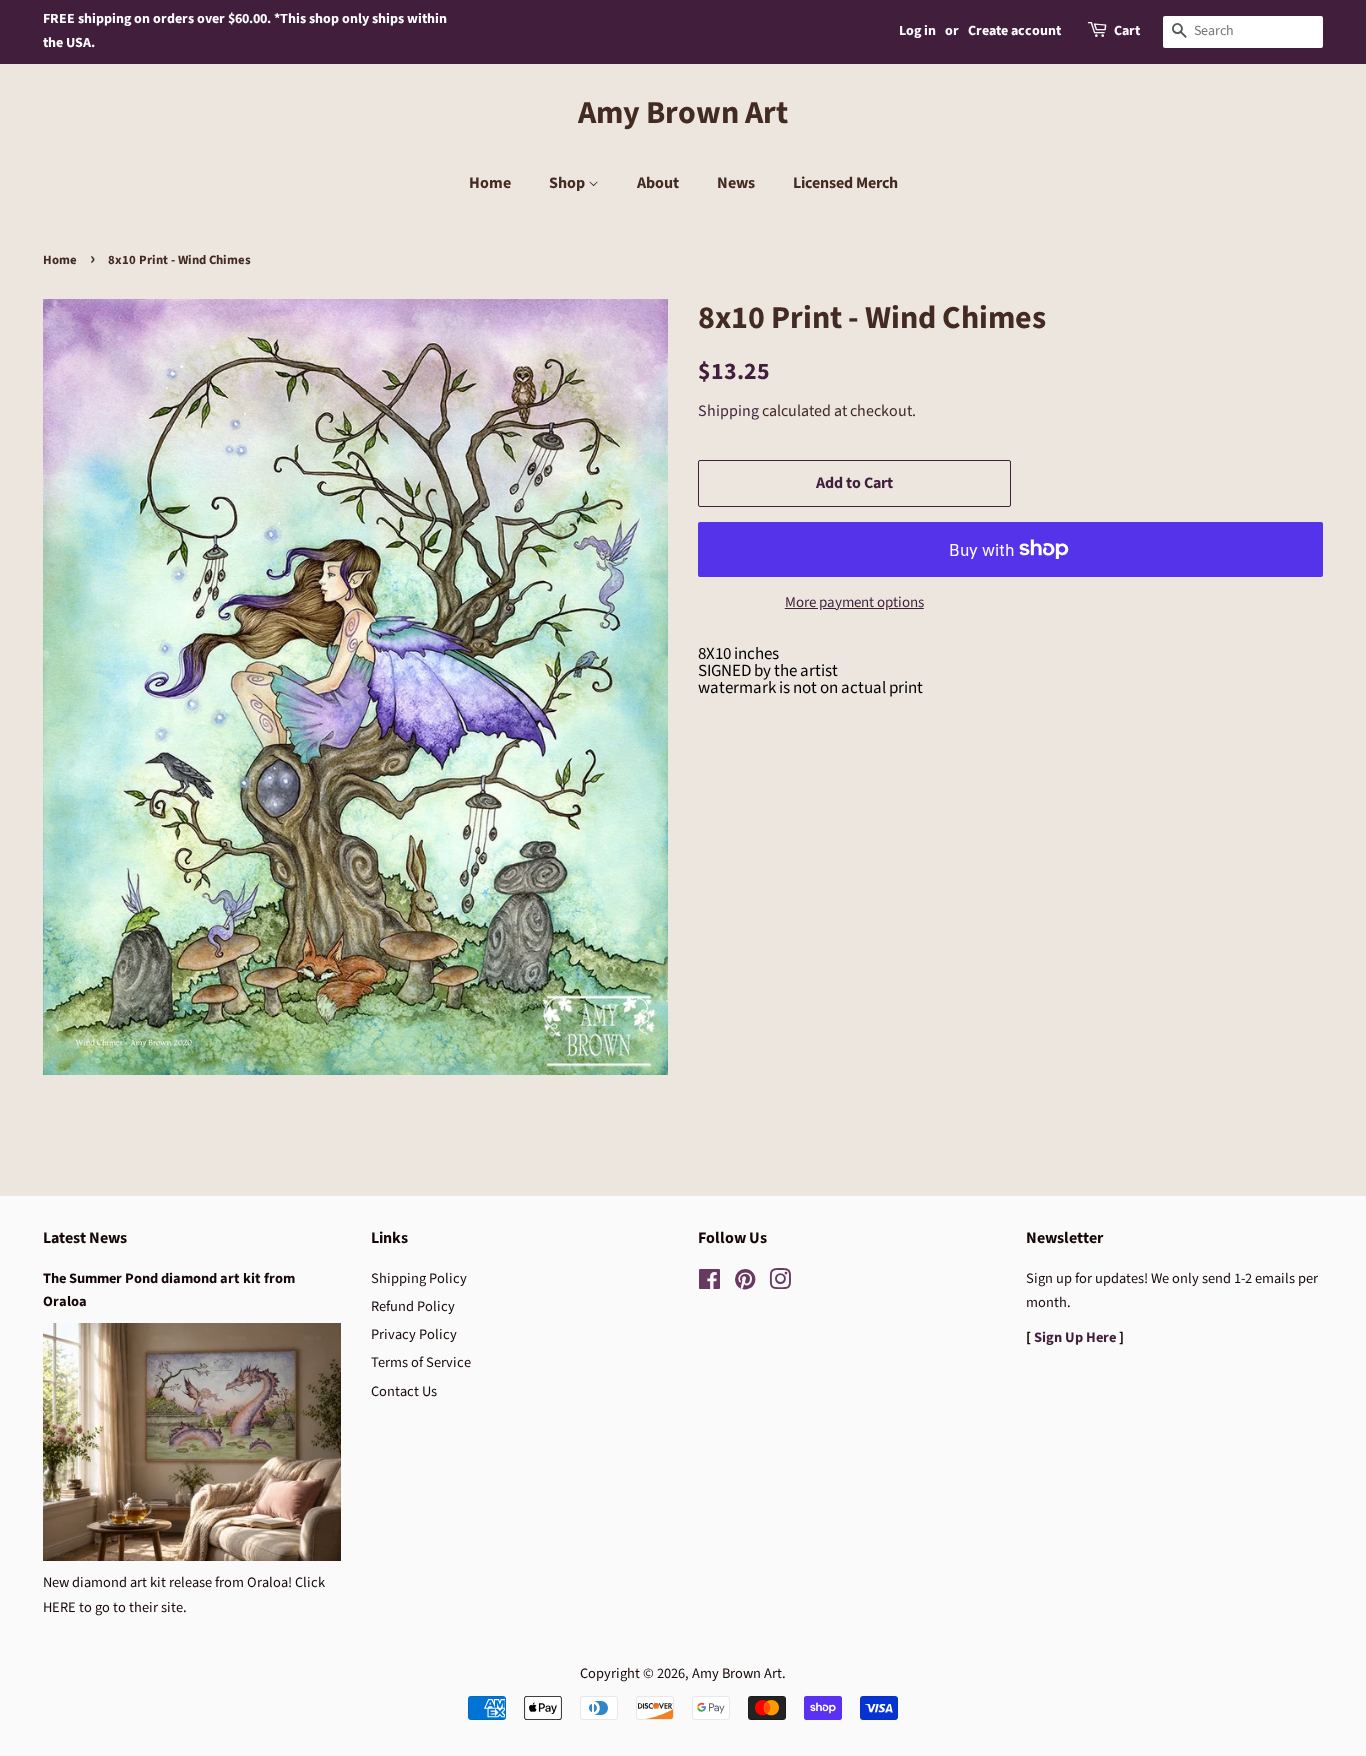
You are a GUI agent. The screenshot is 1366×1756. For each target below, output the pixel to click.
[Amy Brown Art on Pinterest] (745, 1283)
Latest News (85, 1238)
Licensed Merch (845, 183)
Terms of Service (421, 1362)
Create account (1014, 31)
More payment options (854, 602)
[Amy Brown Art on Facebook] (709, 1283)
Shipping (728, 411)
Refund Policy (413, 1306)
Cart (1127, 31)
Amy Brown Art (683, 113)
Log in (917, 31)
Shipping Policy (419, 1278)
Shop (568, 183)
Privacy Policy (414, 1334)
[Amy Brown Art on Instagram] (780, 1283)
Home (490, 183)
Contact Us (404, 1391)
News (736, 183)
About (658, 183)
